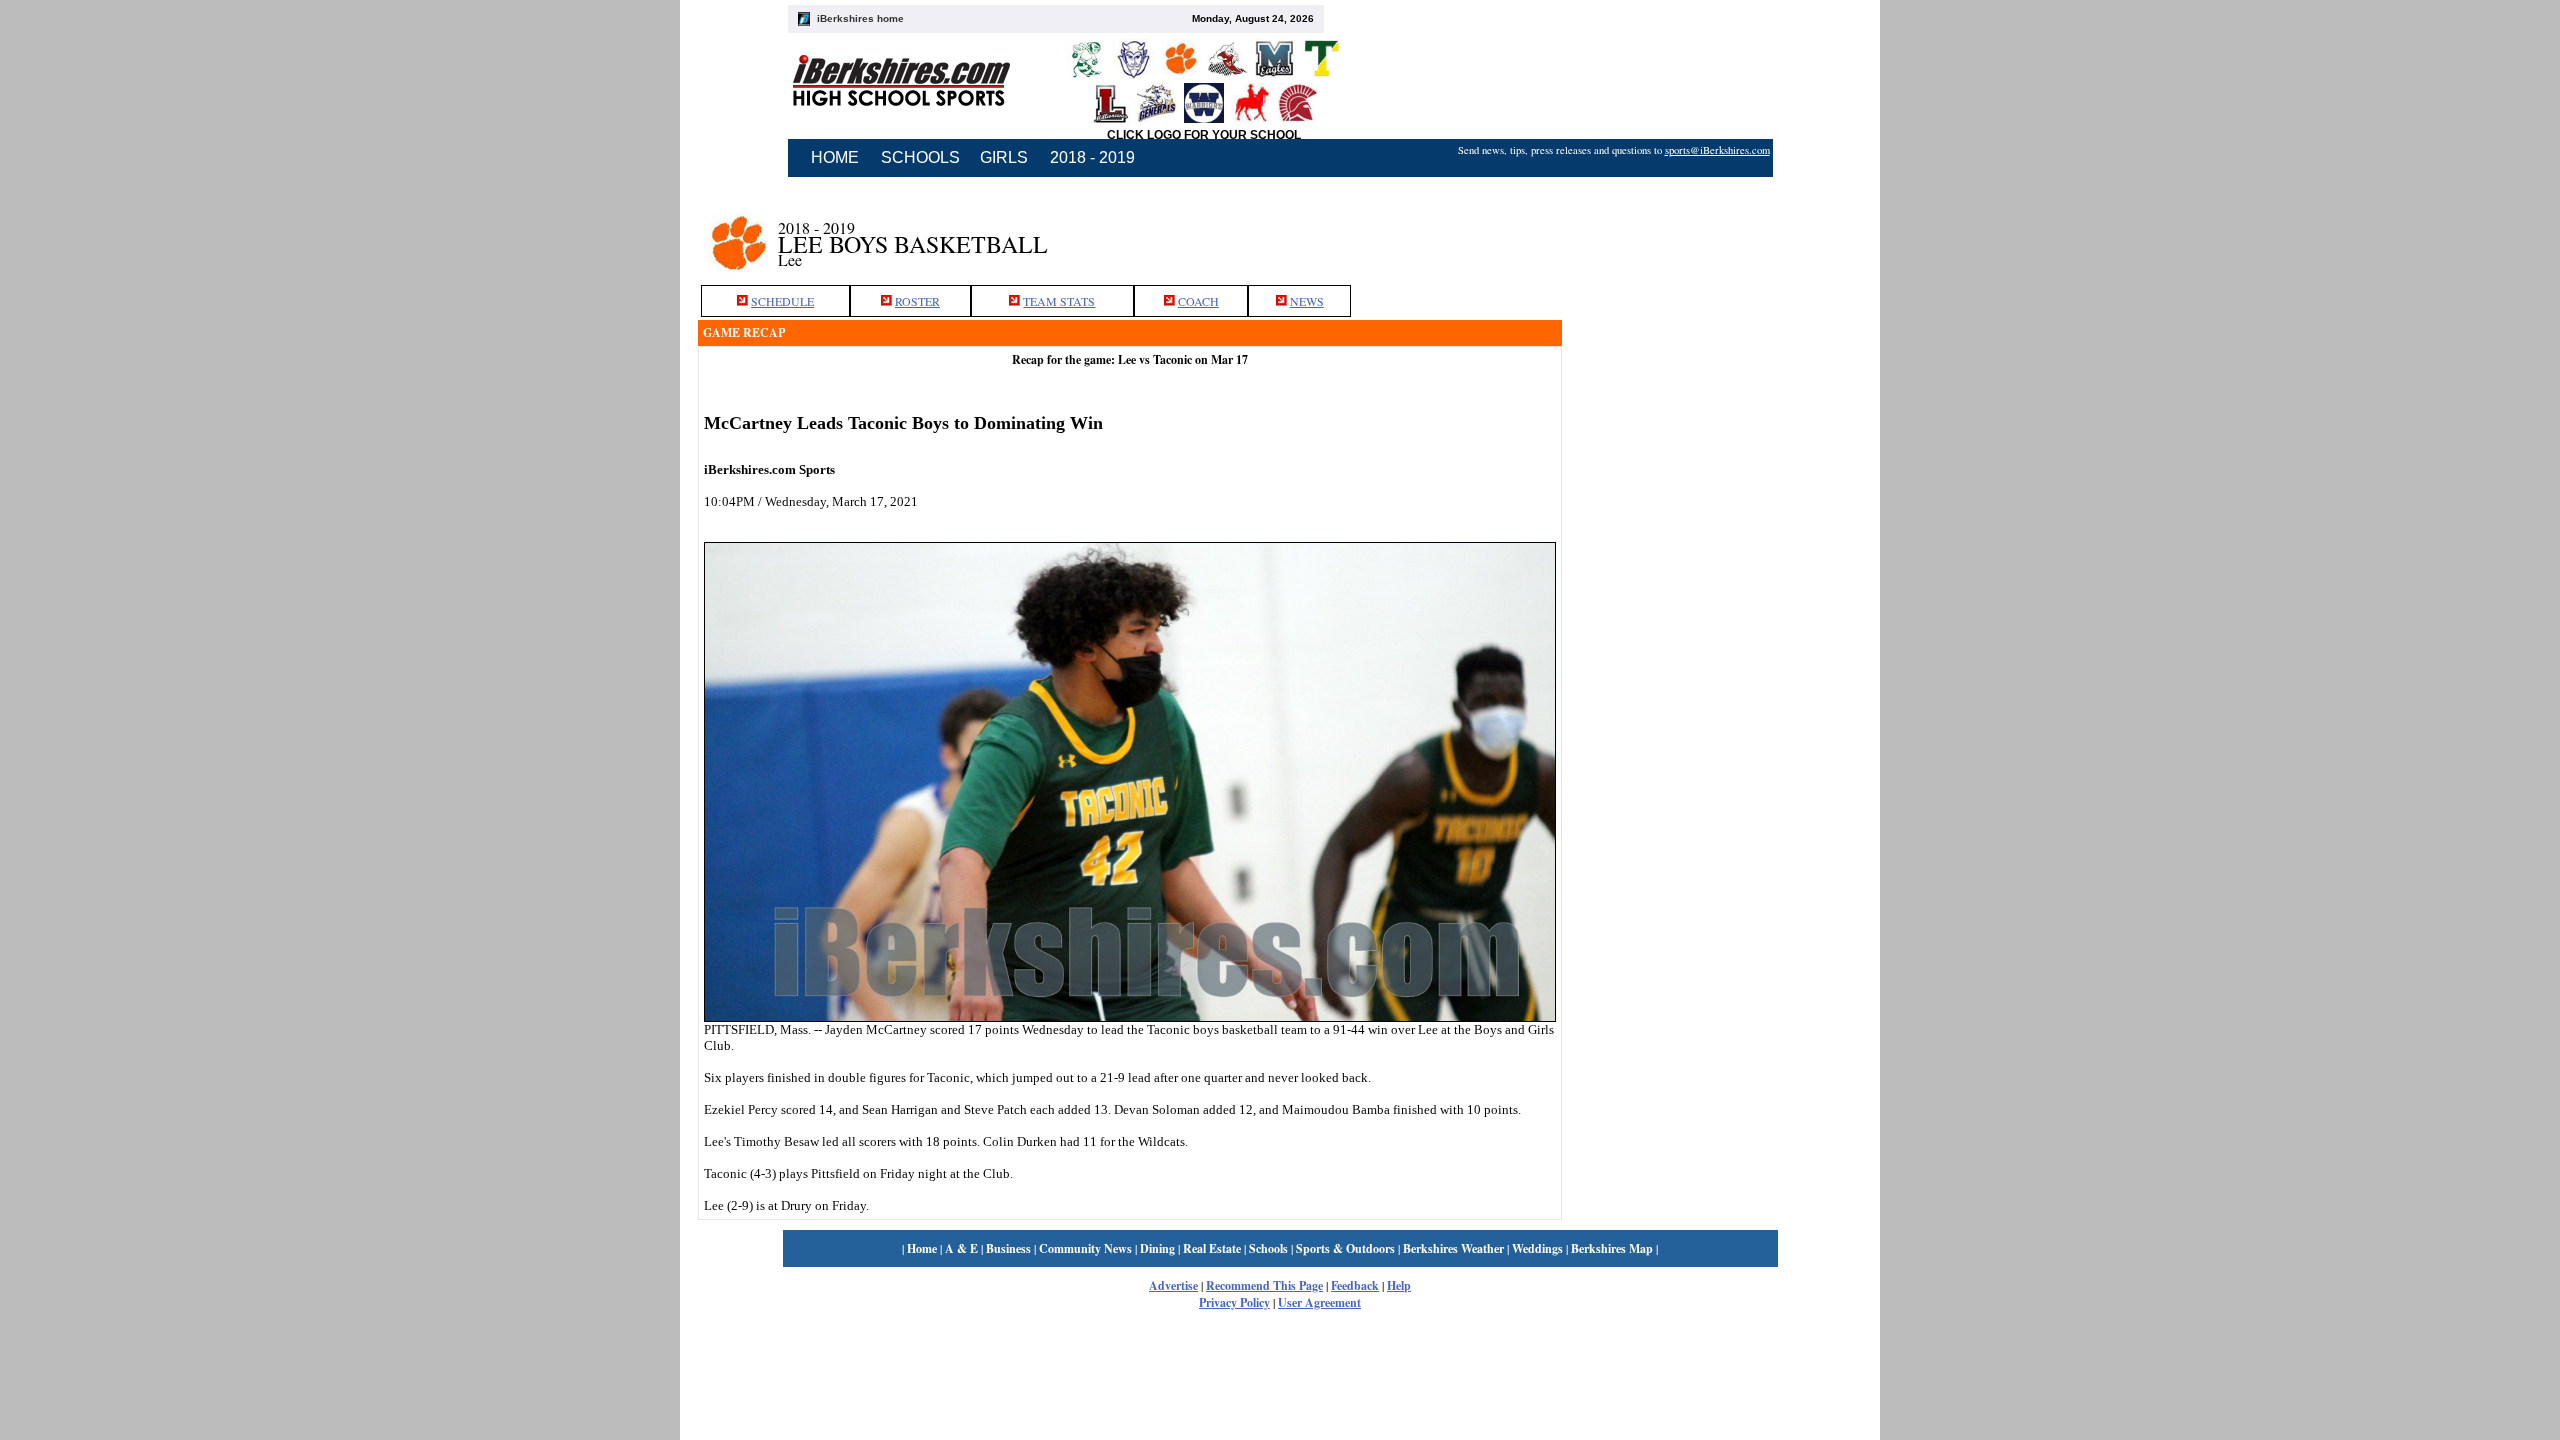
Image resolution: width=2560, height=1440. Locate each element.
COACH (1198, 301)
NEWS (1307, 301)
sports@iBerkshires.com (1717, 150)
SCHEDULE (782, 301)
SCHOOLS (920, 157)
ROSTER (917, 301)
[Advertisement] (1712, 233)
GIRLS (1004, 157)
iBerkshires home (860, 18)
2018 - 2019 (1092, 157)
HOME (835, 157)
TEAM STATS (1059, 301)
